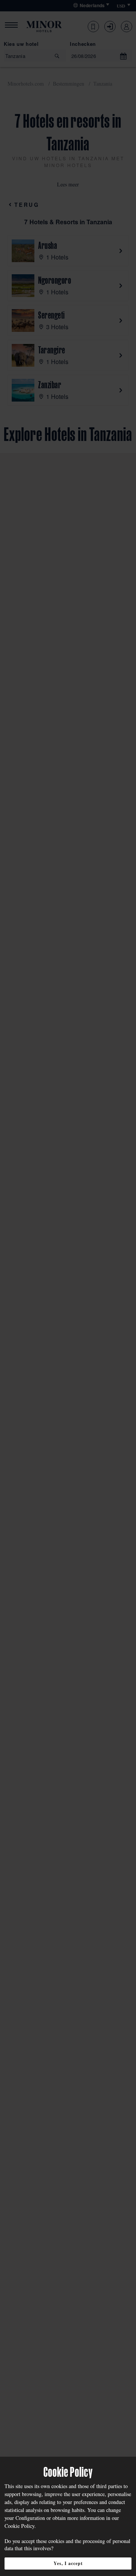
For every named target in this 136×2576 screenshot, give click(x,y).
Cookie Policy (19, 2526)
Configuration (30, 2518)
